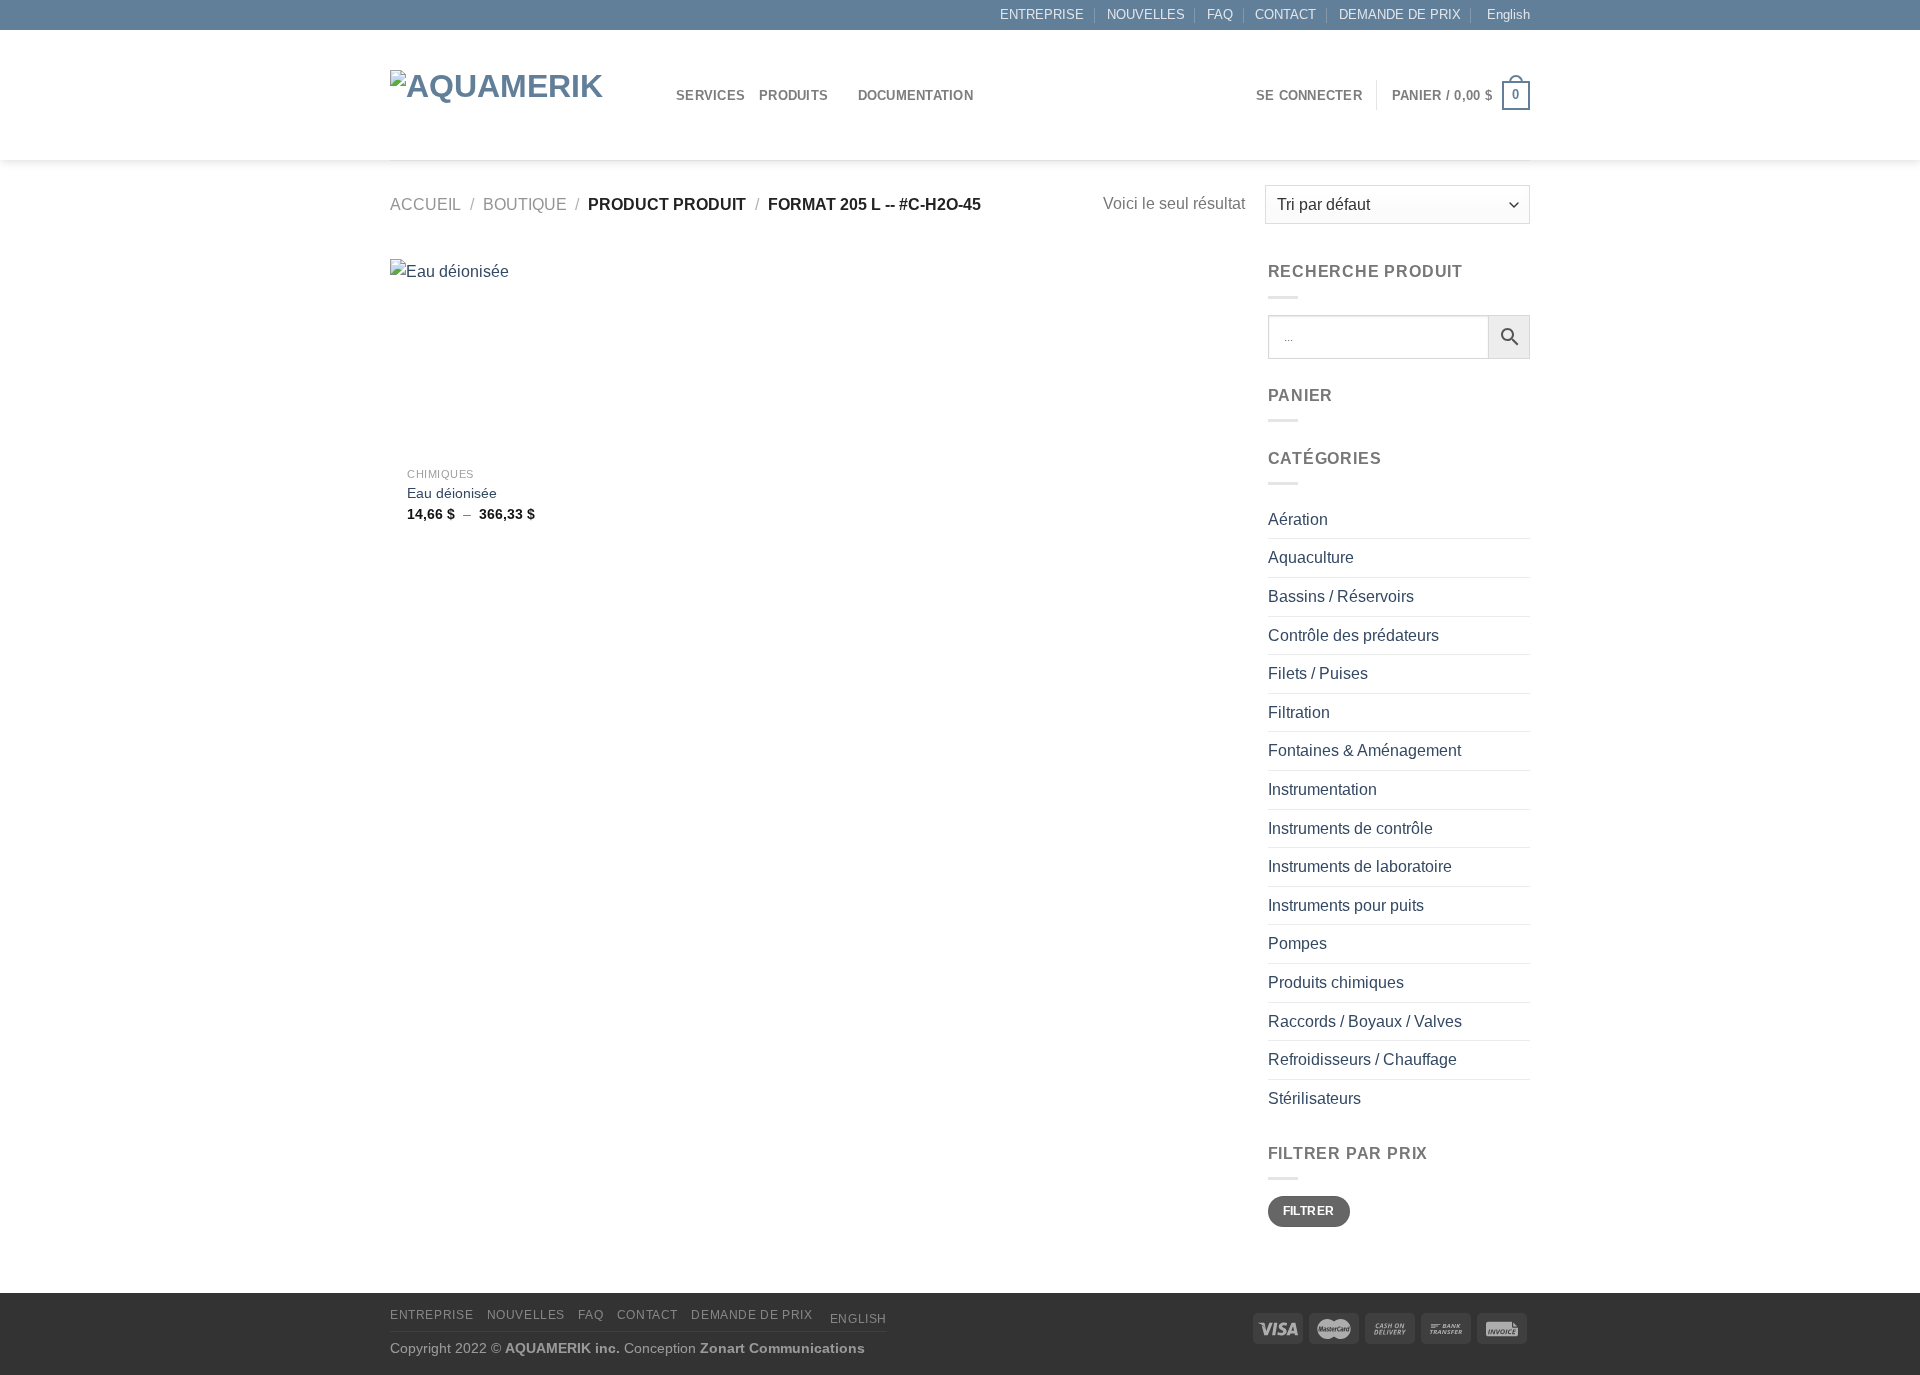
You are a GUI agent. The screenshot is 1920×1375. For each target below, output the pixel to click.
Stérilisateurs (1314, 1098)
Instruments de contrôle (1350, 828)
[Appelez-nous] (438, 15)
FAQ (1220, 14)
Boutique (525, 204)
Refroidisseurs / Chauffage (1362, 1059)
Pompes (1297, 943)
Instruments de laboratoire (1360, 866)
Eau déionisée (452, 493)
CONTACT (1285, 14)
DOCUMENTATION (915, 95)
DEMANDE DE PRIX (1400, 14)
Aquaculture (1311, 557)
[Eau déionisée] (488, 357)
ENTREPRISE (1042, 14)
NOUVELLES (1146, 14)
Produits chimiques (1336, 982)
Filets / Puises (1318, 673)
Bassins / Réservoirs (1341, 596)
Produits (793, 95)
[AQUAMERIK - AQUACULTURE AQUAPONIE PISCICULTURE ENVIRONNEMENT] (518, 95)
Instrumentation (1322, 789)
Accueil (425, 204)
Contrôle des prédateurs (1353, 635)
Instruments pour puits (1346, 905)
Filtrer (1309, 1211)
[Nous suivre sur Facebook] (400, 15)
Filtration (1299, 712)
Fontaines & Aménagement (1364, 750)
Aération (1298, 519)
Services (710, 95)
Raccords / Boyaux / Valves (1365, 1021)
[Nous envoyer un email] (419, 15)
